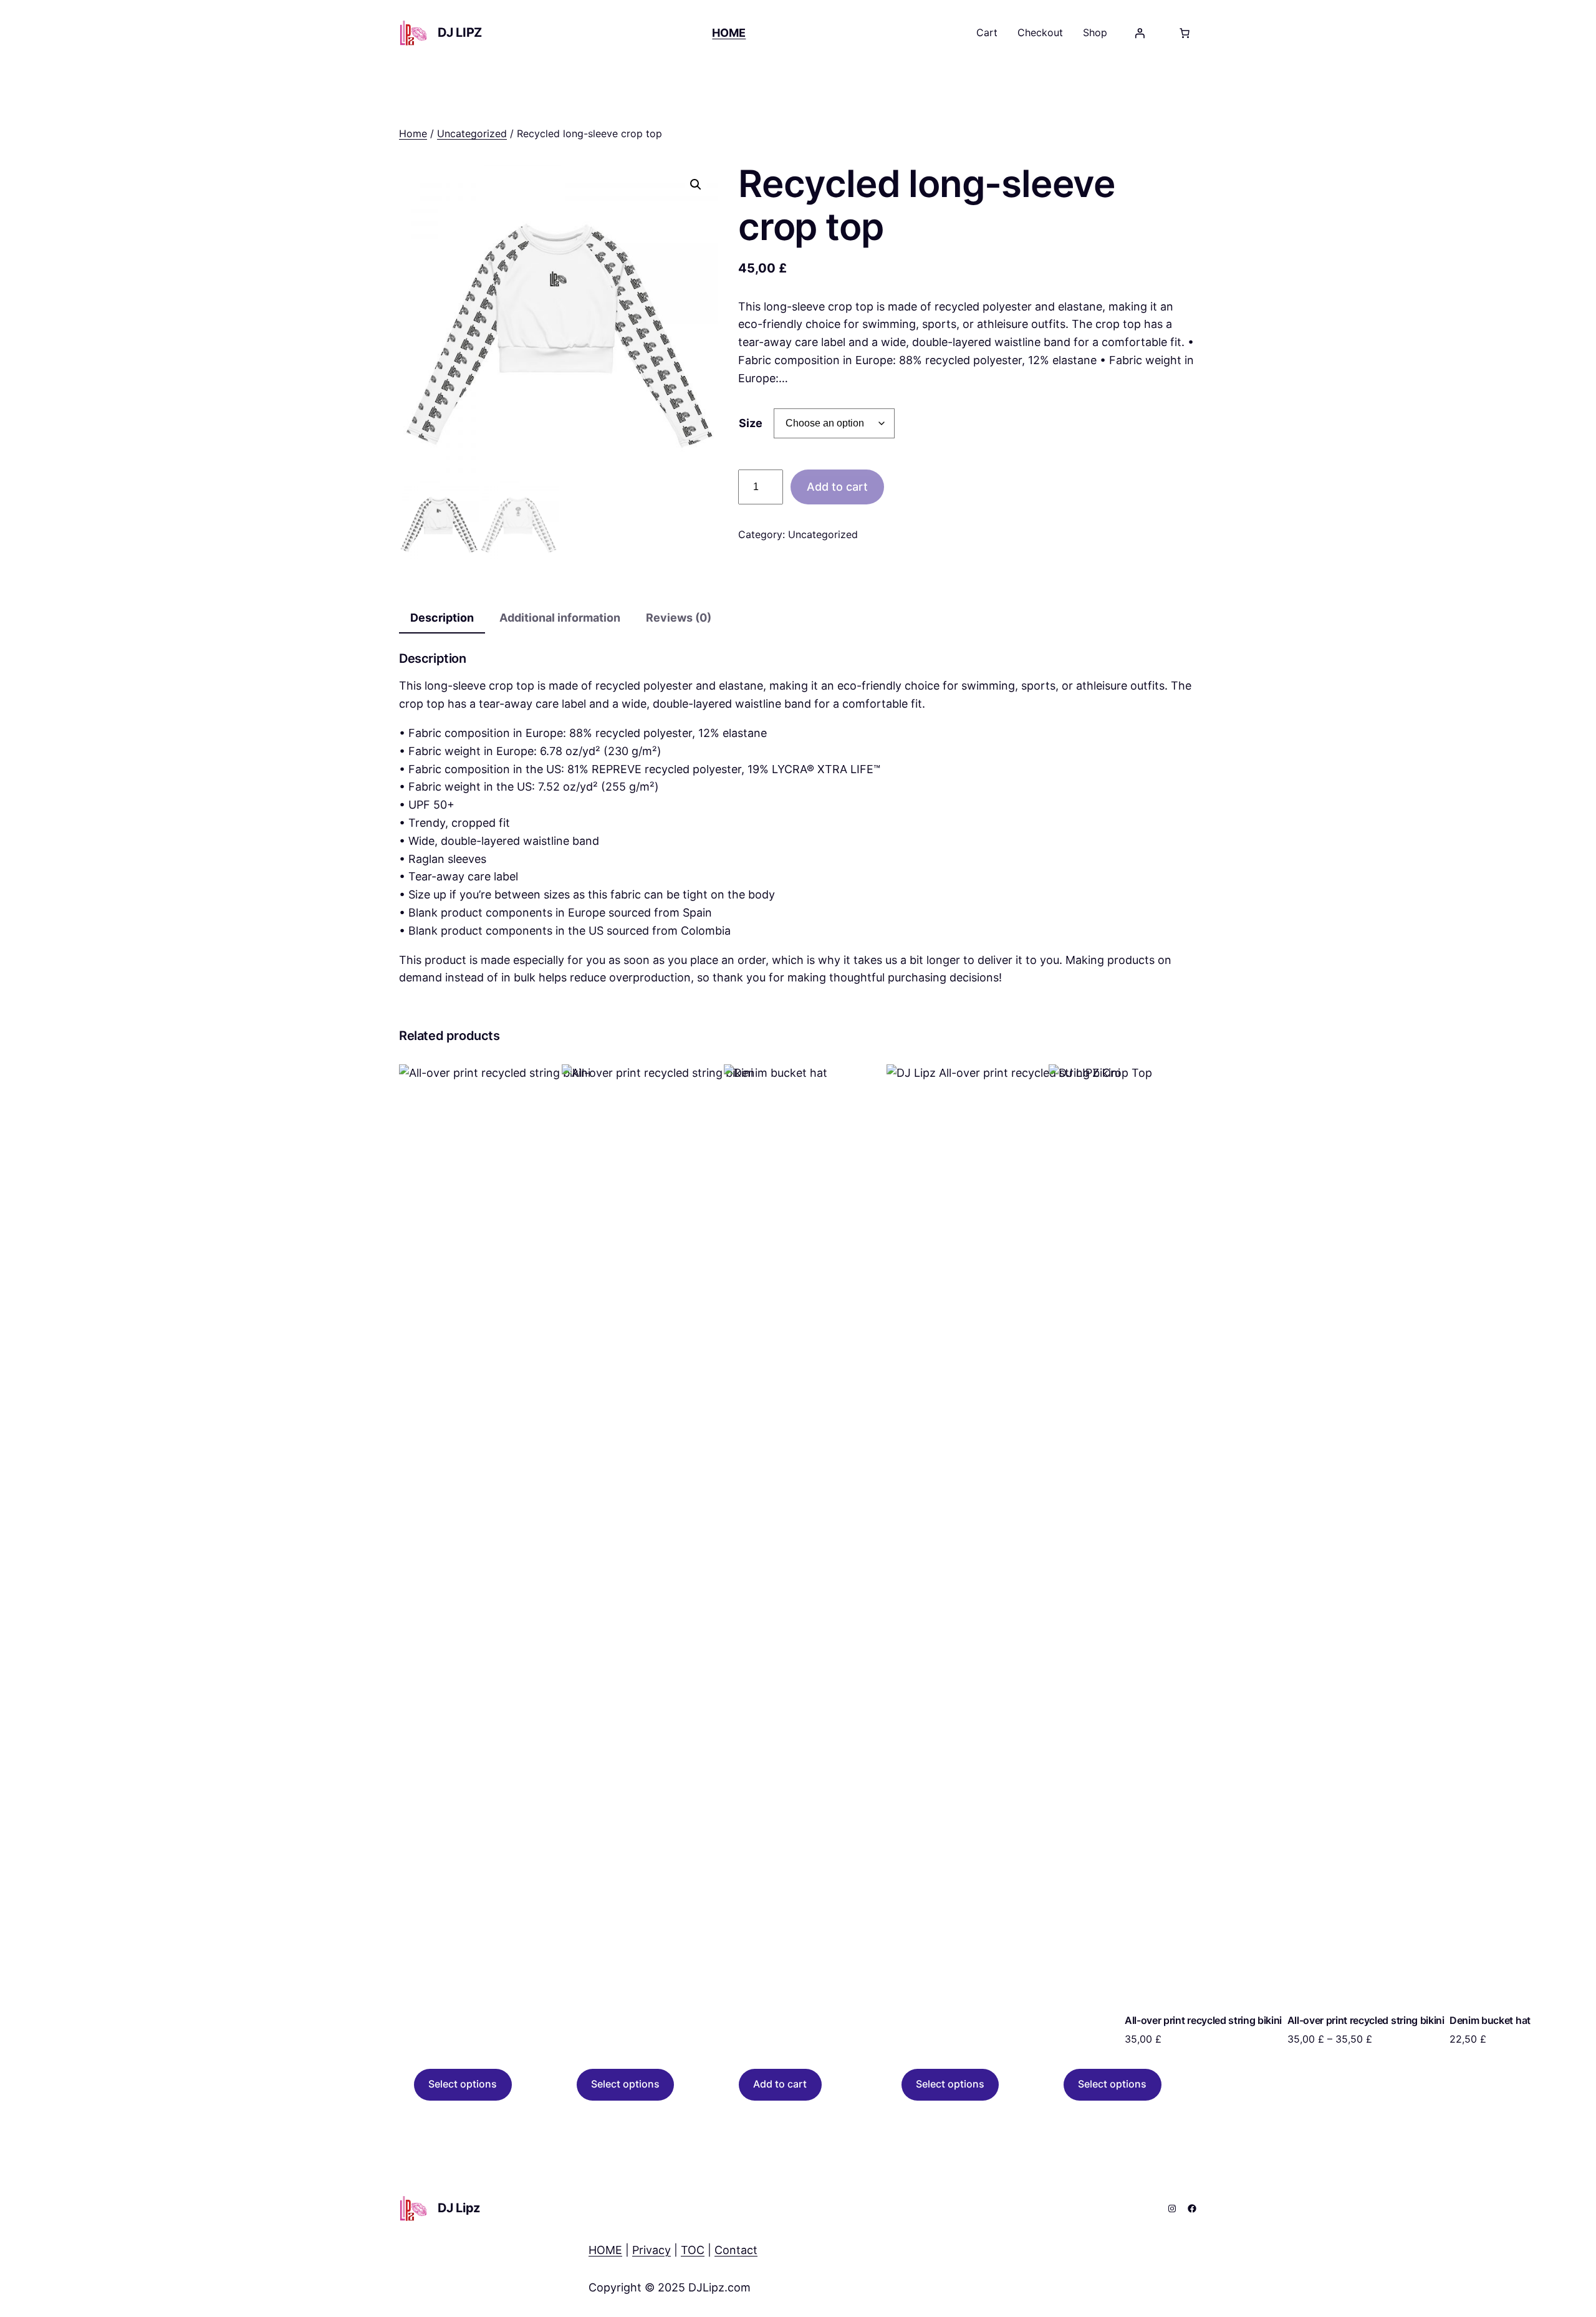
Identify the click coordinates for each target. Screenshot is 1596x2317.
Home (413, 133)
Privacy (651, 2250)
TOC (693, 2250)
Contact (736, 2250)
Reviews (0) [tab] (679, 618)
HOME (605, 2250)
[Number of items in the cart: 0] (1185, 33)
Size (751, 423)
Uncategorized (472, 133)
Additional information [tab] (560, 618)
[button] (696, 185)
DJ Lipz (460, 32)
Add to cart (837, 487)
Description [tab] (442, 618)
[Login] (1140, 33)
